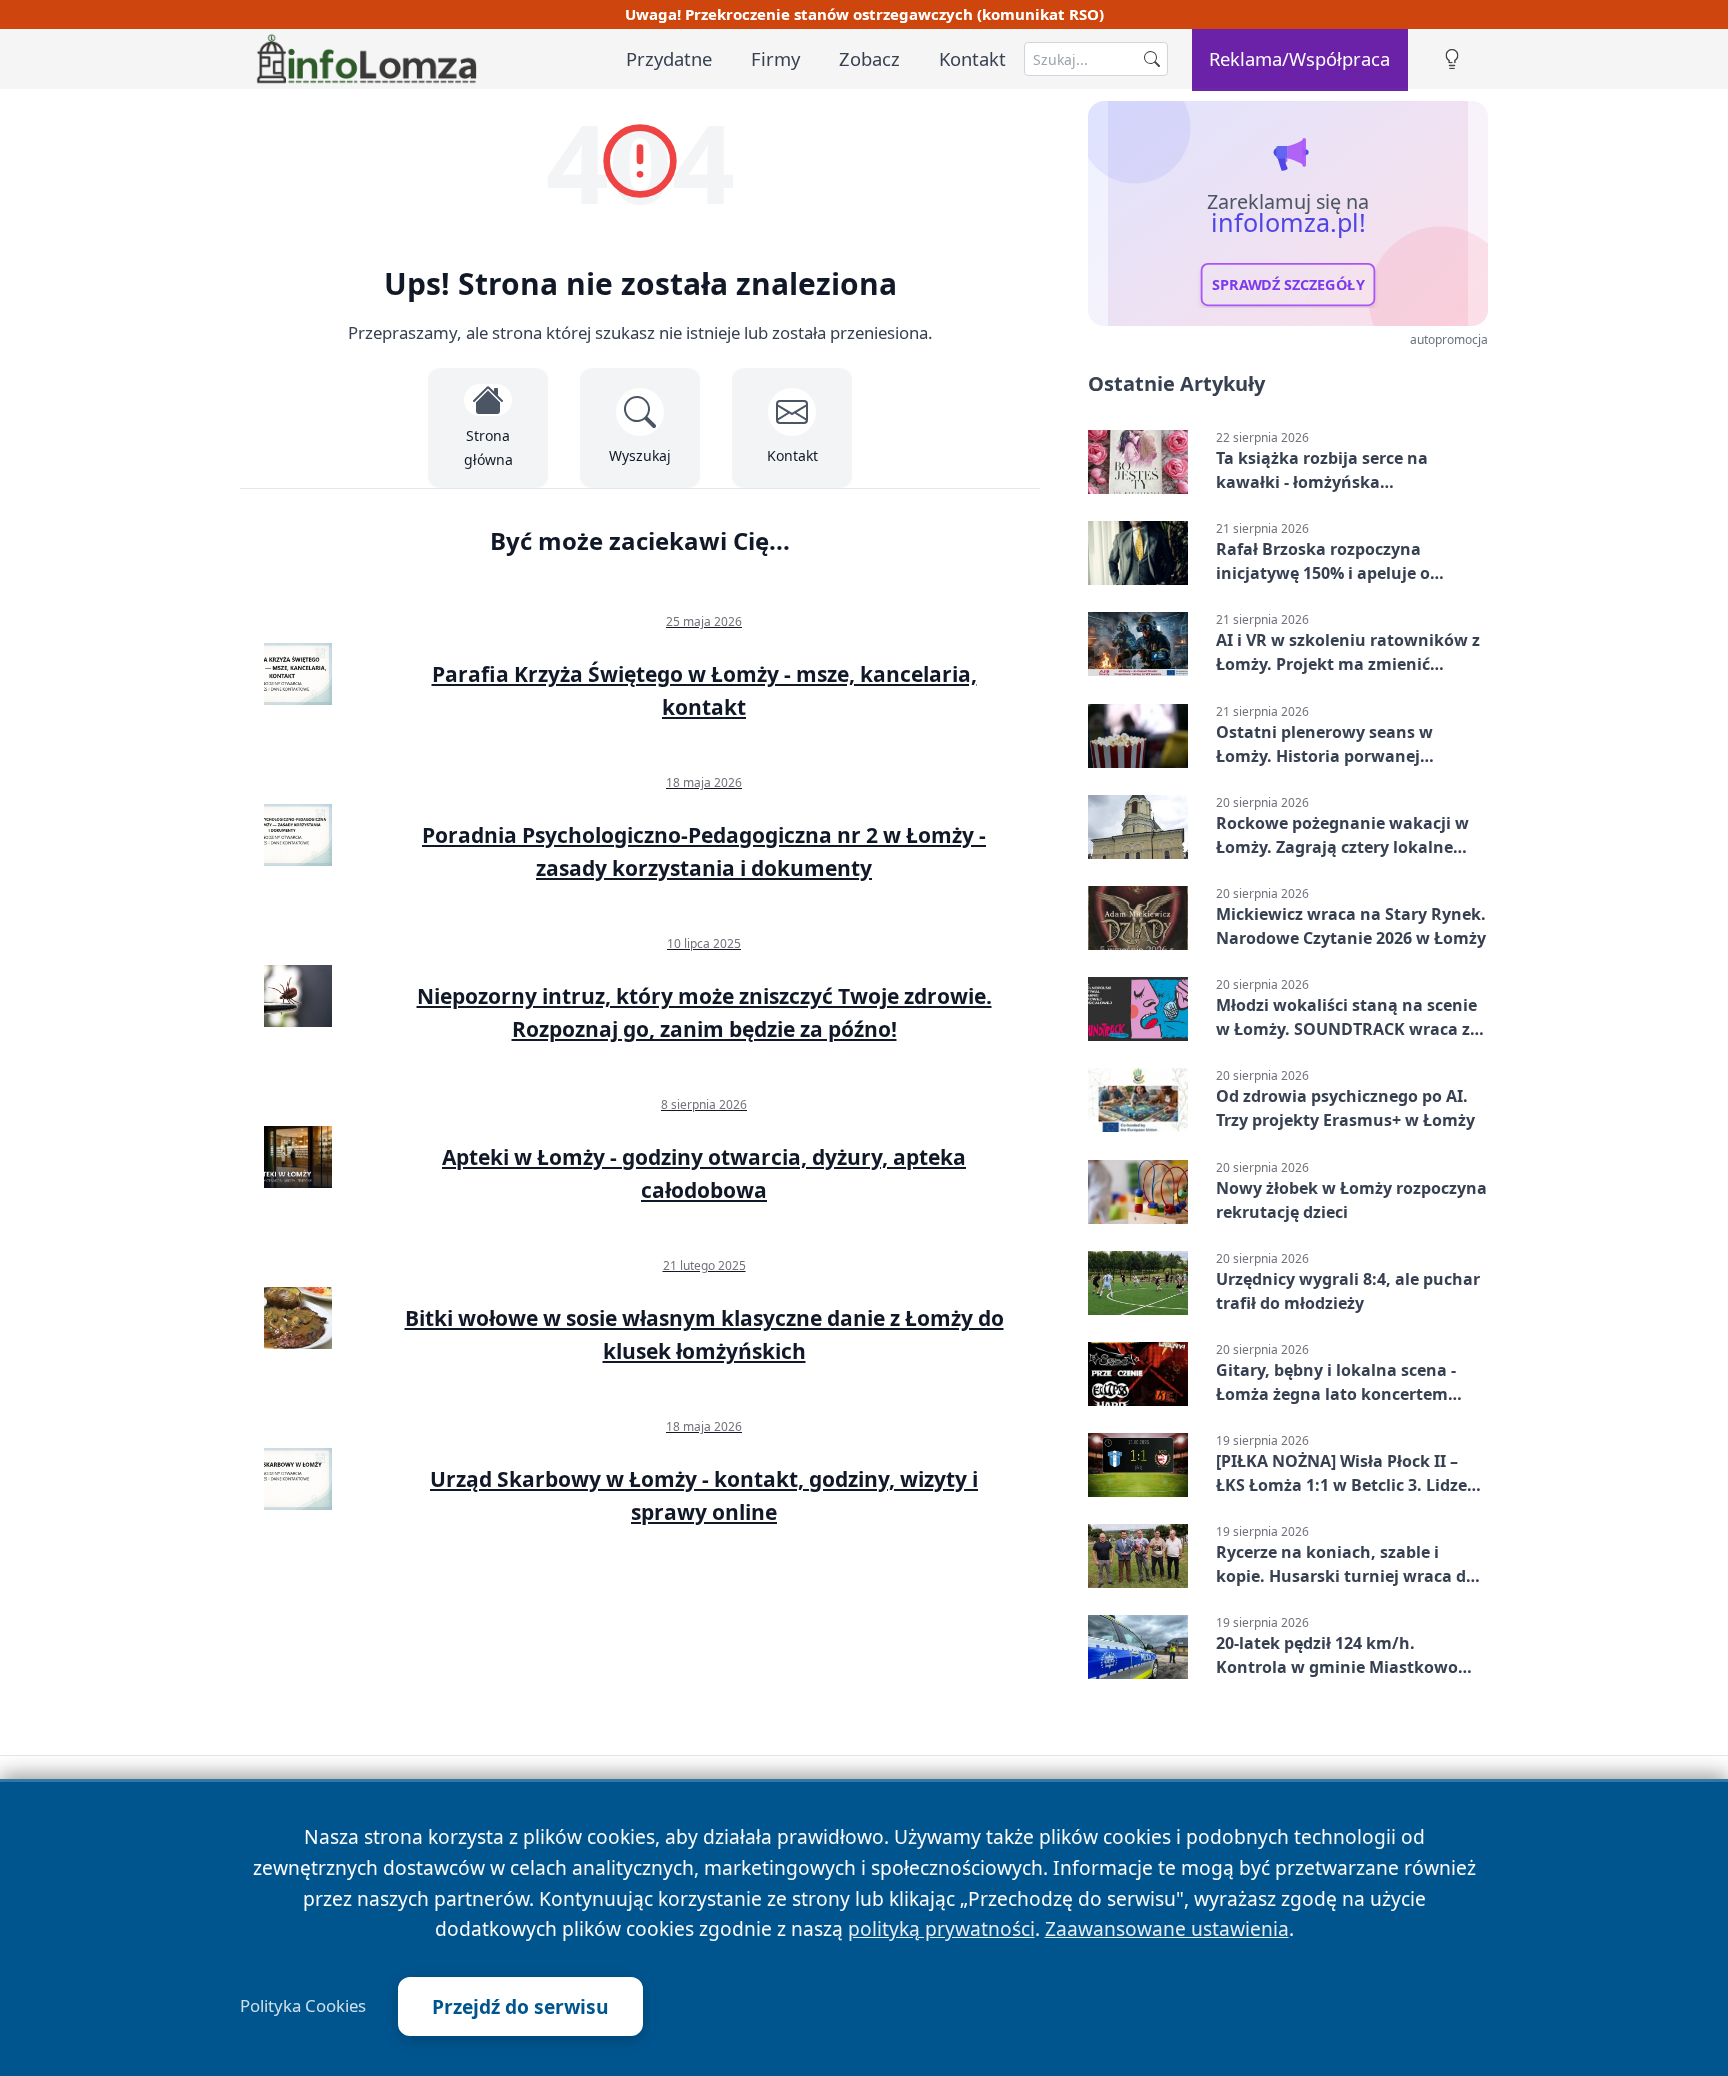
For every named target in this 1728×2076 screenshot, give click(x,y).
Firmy (775, 58)
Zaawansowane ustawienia (1167, 1928)
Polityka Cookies (303, 2006)
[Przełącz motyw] (1452, 59)
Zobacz (869, 58)
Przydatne (669, 58)
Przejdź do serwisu (520, 2006)
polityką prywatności (941, 1928)
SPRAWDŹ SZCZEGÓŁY (1288, 285)
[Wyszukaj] (1152, 59)
